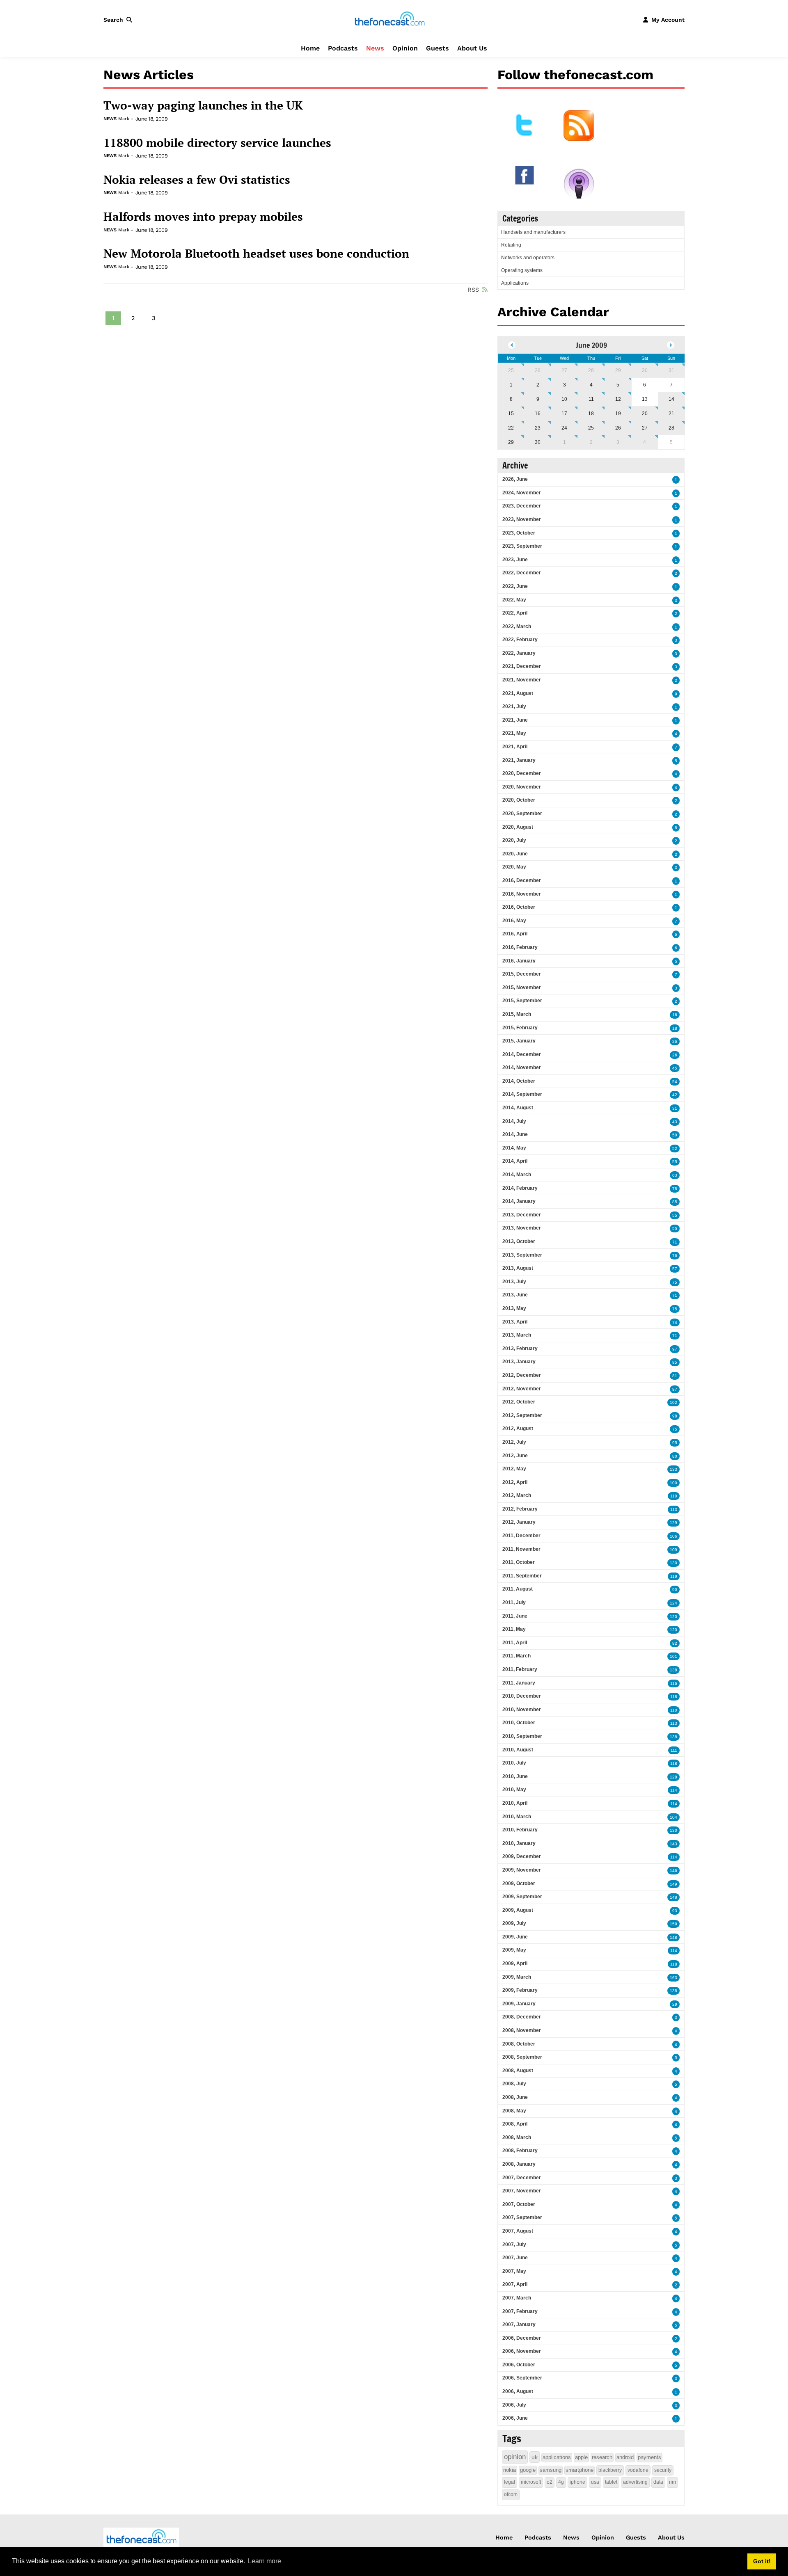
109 (673, 1550)
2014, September (522, 1094)
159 (673, 1924)
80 (675, 1456)
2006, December (522, 2338)
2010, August (518, 1750)
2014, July (514, 1121)
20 (645, 414)
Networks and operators (528, 258)
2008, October (519, 2044)
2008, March (517, 2137)
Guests (438, 48)
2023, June (515, 560)
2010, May (514, 1790)
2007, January (519, 2325)
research (602, 2457)
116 (674, 1683)
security (663, 2470)
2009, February (520, 1990)
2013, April (515, 1322)
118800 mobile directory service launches (217, 143)
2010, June (515, 1776)
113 (674, 1510)
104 (673, 1817)
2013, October (519, 1241)
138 (673, 1670)
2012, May (514, 1469)
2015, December (522, 974)
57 (675, 1269)
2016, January (519, 961)
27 (564, 370)
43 (675, 1122)
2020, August (518, 827)
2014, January (519, 1201)
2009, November (522, 1870)
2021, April (515, 747)
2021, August (518, 693)
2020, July (514, 840)
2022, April (515, 613)
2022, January (519, 653)
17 (564, 414)
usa (595, 2482)
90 (675, 1590)
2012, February (520, 1509)
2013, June (515, 1295)
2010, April (515, 1803)
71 (675, 1242)
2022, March (517, 626)
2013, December (522, 1215)
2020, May (514, 867)
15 (511, 414)
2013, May (514, 1308)
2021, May (514, 733)
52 (675, 1149)
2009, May (514, 1950)
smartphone (580, 2470)
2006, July (514, 2405)
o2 (550, 2482)
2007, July (514, 2245)
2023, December (522, 506)
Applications (515, 283)
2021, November (522, 680)
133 (673, 1469)
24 (564, 428)
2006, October (519, 2365)
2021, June (515, 720)
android (625, 2457)
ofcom (511, 2494)
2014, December (522, 1054)
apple (581, 2457)
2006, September (522, 2378)
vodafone (638, 2470)
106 (673, 1536)
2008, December (522, 2017)
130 (673, 1563)
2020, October (519, 800)
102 (673, 1402)
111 (674, 1750)
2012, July (514, 1442)
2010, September (522, 1736)
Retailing (511, 245)
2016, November (522, 894)
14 (671, 399)
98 (675, 1416)
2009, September (522, 1897)
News (375, 48)
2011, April (515, 1643)
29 (618, 370)
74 (675, 1322)
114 (674, 1790)
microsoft (531, 2482)
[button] (119, 20)
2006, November (522, 2351)
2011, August (518, 1589)
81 (675, 1376)
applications (557, 2457)
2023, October (519, 533)
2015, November (522, 987)
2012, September (522, 1415)
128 (673, 1777)
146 (673, 1871)
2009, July (514, 1923)
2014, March (517, 1175)
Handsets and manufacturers (533, 232)
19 (618, 414)
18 (591, 414)
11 (591, 399)
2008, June (515, 2097)
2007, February (520, 2311)
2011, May (514, 1629)
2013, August (518, 1268)
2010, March (517, 1817)
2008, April (515, 2124)
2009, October (519, 1883)
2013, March (517, 1335)
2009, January (519, 2004)
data (658, 2482)
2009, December (522, 1856)
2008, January (519, 2164)
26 (538, 370)
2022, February (520, 640)
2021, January (519, 760)
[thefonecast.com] (389, 19)
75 (675, 1282)
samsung (551, 2470)
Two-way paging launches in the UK (203, 105)
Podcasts (343, 48)
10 (564, 399)
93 (675, 1911)
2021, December (522, 666)
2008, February (520, 2151)
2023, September (522, 546)
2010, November (522, 1710)
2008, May (514, 2111)
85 (675, 1202)
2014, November (522, 1067)
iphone (577, 2482)
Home (310, 48)
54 (675, 1082)
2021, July (514, 706)
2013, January (519, 1362)
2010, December (522, 1696)
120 (673, 1617)
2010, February (520, 1830)
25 (511, 370)
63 (675, 1175)
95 (675, 1362)
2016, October (519, 907)
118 (674, 1697)
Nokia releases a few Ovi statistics (197, 180)
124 (673, 1603)
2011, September (522, 1576)
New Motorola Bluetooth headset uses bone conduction (256, 254)
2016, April (515, 934)
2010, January (519, 1843)
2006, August (518, 2391)
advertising (635, 2482)
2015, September (522, 1001)
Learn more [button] (265, 2561)
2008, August (518, 2071)
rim (672, 2482)
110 (674, 1496)
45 (675, 1068)
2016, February (520, 947)
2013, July (514, 1282)
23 (538, 428)
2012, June (515, 1456)
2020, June (515, 854)
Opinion (405, 48)
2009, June (515, 1937)
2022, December (522, 573)
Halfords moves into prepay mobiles (203, 217)
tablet (611, 2482)
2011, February (520, 1669)
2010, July (514, 1763)
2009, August (518, 1910)
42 (675, 1095)
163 (673, 1978)
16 (538, 414)
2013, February (520, 1349)
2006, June (515, 2418)
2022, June (515, 586)
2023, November (522, 519)
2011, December (521, 1536)
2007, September (522, 2217)
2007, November (522, 2191)
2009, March (517, 1977)
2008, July (514, 2084)
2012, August (518, 1429)
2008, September (522, 2057)
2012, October (519, 1402)
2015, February (520, 1028)
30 (645, 370)
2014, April (515, 1161)
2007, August (518, 2231)
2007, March (517, 2298)
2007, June (515, 2258)
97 (675, 1349)
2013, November (522, 1228)
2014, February (520, 1188)
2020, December (522, 773)
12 (618, 399)
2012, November (522, 1389)
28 (591, 370)
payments (649, 2457)
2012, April (515, 1482)
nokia (510, 2470)
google (528, 2470)
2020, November (522, 787)
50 (675, 1135)
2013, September (522, 1255)
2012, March (517, 1495)
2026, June (515, 479)
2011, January (519, 1683)
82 (675, 1643)
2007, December (522, 2178)
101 (673, 1656)
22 (511, 428)
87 (675, 1389)
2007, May (514, 2271)
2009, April (515, 1963)
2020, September (522, 814)
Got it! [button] (762, 2561)
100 (673, 1483)
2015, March (517, 1014)
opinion (515, 2457)
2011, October (519, 1562)
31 (671, 370)
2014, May (514, 1148)
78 (675, 1189)
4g (561, 2482)
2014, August (518, 1108)
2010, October (519, 1723)
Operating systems (522, 270)
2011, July (514, 1602)
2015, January (519, 1041)
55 (675, 1162)
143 (673, 1844)
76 (675, 1256)
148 (673, 1897)
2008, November (522, 2030)
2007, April (515, 2284)
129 (673, 1523)
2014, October (519, 1081)
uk (535, 2457)
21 (671, 414)
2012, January (519, 1522)
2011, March (517, 1656)
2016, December (522, 880)
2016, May (514, 921)
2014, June (515, 1134)
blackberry (610, 2470)
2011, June (515, 1616)
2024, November (522, 493)
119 (674, 1576)
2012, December (522, 1375)
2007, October (519, 2204)
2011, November (521, 1549)
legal (510, 2482)
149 (673, 1884)
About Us (472, 48)
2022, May (514, 600)
